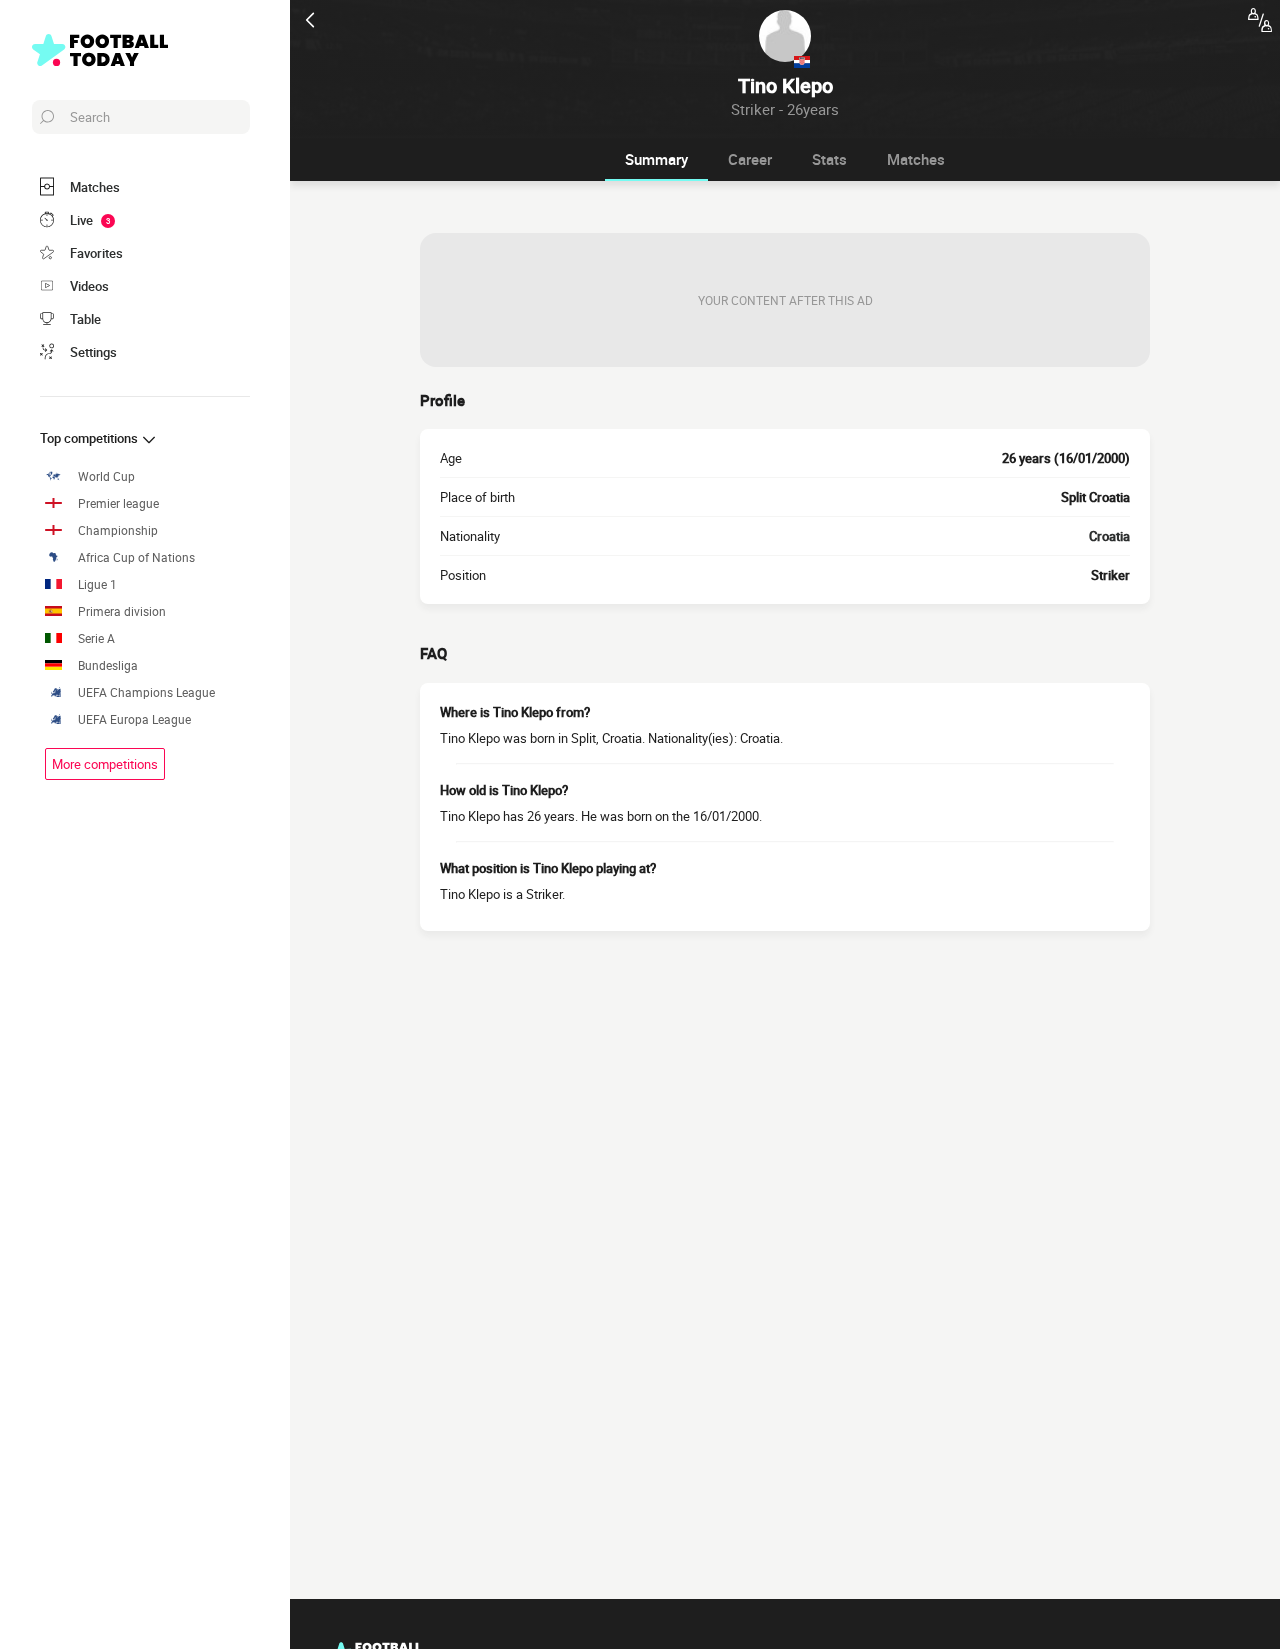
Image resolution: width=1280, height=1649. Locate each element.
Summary (656, 159)
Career (750, 159)
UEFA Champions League (146, 692)
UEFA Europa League (134, 719)
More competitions (105, 764)
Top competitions (90, 438)
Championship (118, 530)
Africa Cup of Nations (136, 557)
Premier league (118, 503)
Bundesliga (108, 665)
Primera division (122, 611)
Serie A (96, 638)
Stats (829, 159)
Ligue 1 (97, 584)
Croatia (1109, 536)
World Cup (106, 476)
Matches (916, 159)
